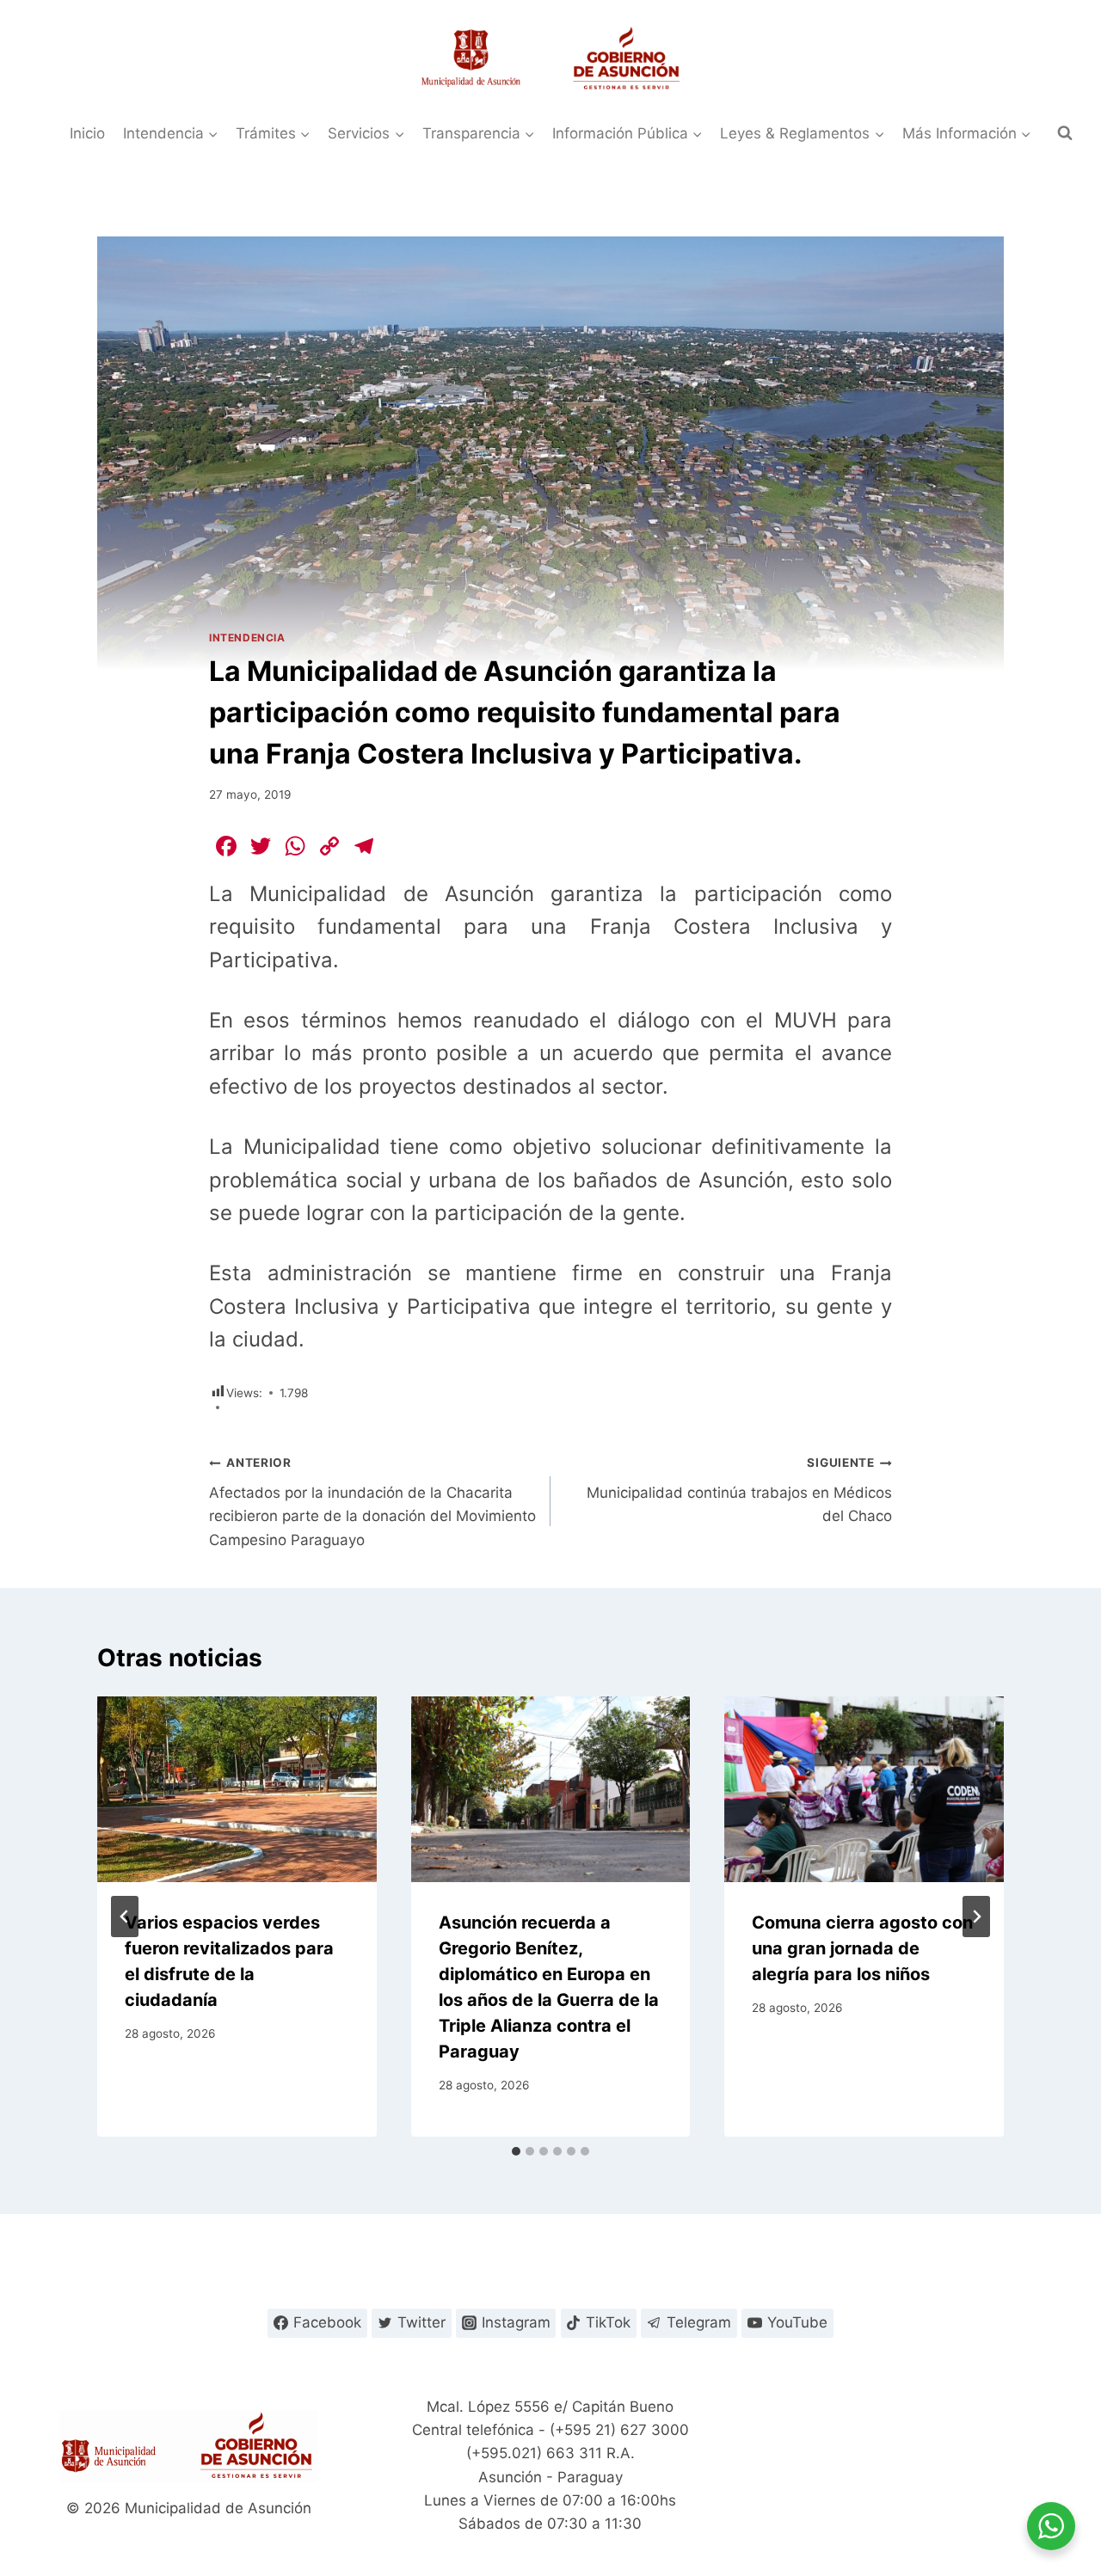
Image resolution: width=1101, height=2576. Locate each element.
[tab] (516, 2151)
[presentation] (237, 1789)
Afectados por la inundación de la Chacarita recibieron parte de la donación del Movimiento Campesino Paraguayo (372, 1502)
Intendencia (247, 638)
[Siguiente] (976, 1917)
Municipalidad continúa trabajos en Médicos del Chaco (739, 1490)
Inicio (87, 133)
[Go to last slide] (125, 1917)
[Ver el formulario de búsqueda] (1065, 133)
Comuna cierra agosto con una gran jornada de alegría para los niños (862, 1948)
